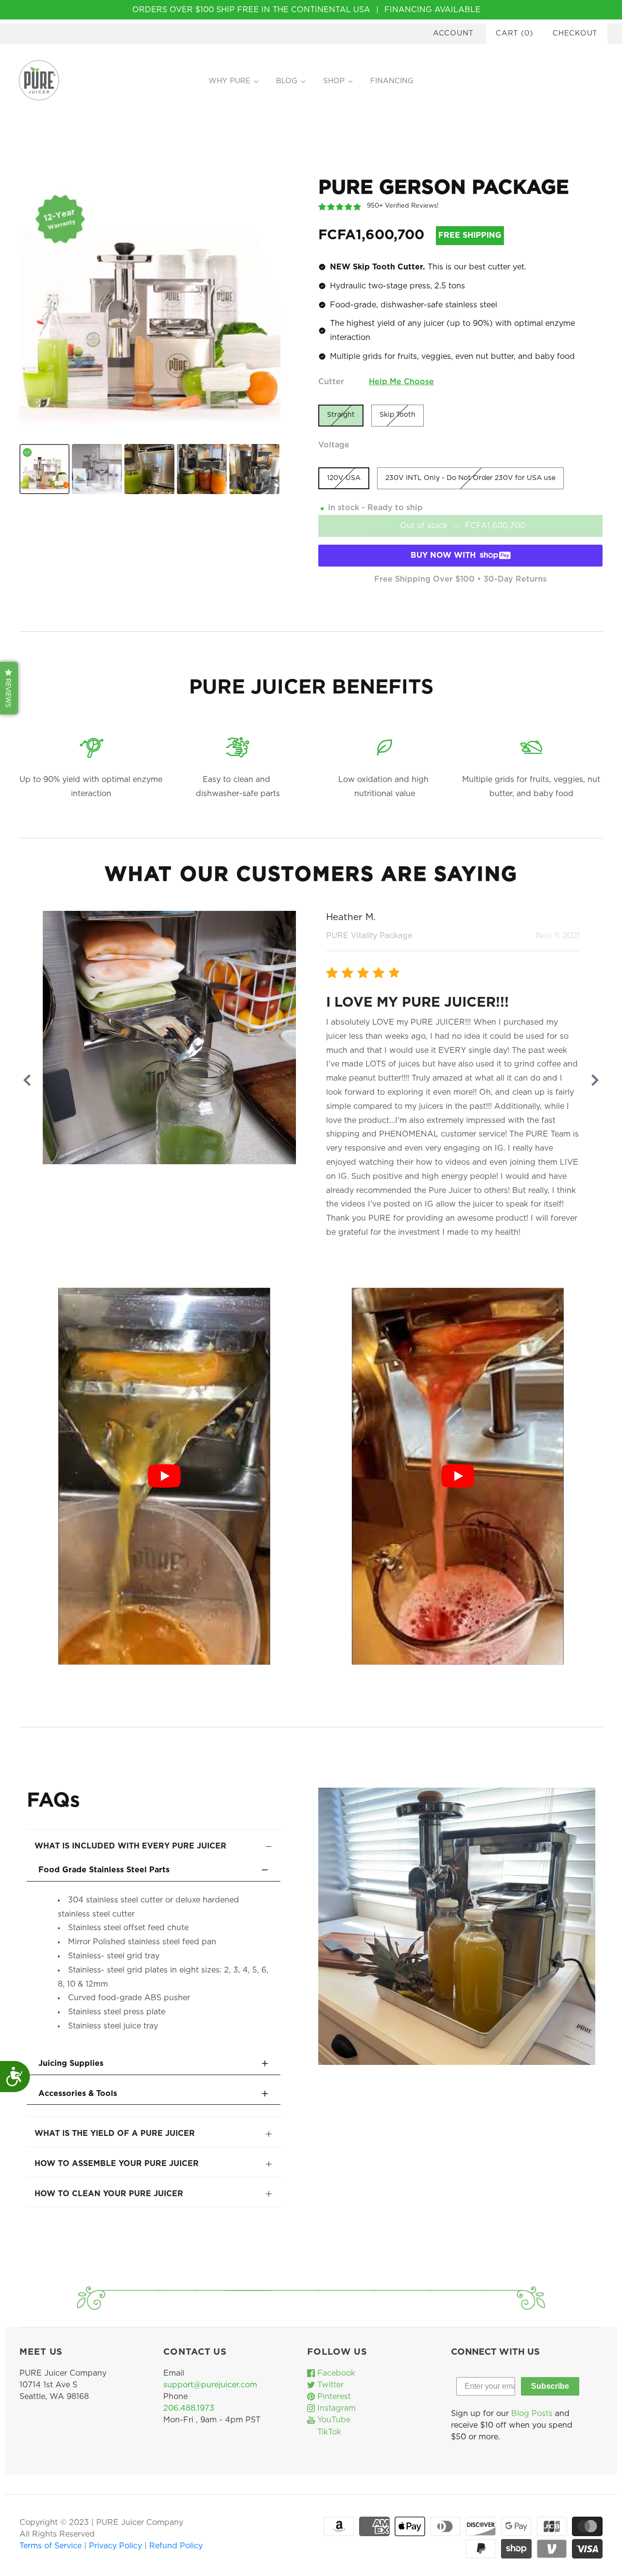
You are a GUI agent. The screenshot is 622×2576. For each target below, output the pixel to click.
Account (453, 33)
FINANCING (392, 81)
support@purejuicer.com (210, 2385)
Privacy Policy (117, 2546)
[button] (9, 688)
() (514, 33)
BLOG (287, 81)
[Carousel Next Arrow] (595, 1080)
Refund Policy (176, 2546)
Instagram (335, 2408)
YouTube (333, 2420)
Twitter (329, 2385)
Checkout (575, 33)
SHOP (334, 81)
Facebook (335, 2373)
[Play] (164, 1476)
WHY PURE (229, 81)
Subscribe (550, 2386)
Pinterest (333, 2397)
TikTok (328, 2432)
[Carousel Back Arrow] (27, 1080)
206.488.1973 (189, 2408)
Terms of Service (52, 2546)
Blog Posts (532, 2414)
